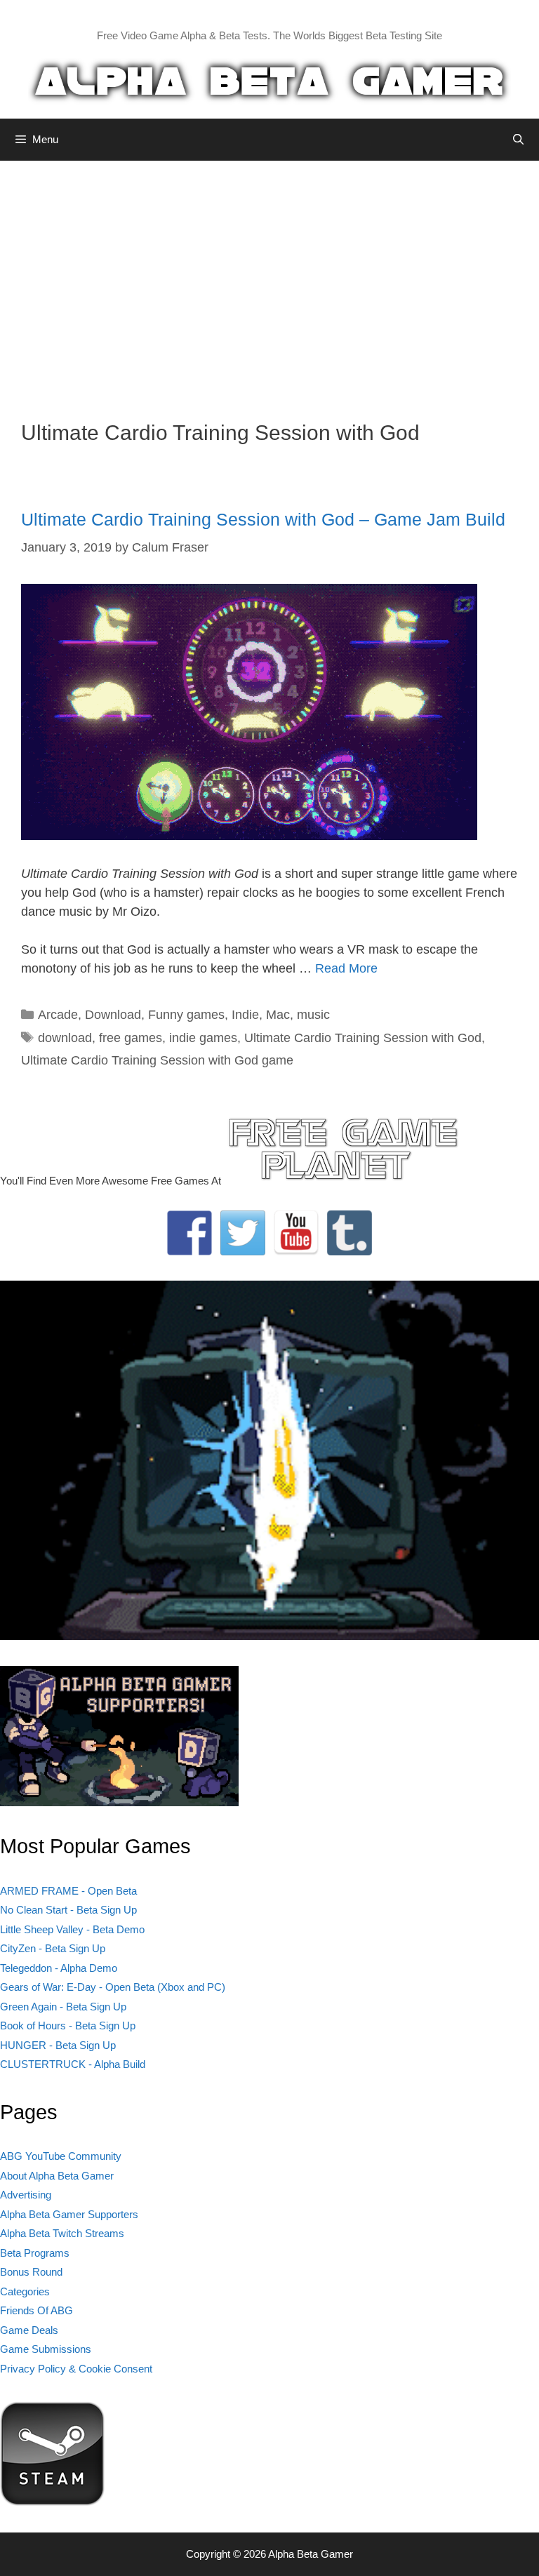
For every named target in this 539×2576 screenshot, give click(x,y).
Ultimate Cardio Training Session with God (363, 1038)
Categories (25, 2291)
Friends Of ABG (36, 2310)
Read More (346, 968)
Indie (245, 1015)
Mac (278, 1015)
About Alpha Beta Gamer (57, 2176)
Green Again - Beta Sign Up (63, 2007)
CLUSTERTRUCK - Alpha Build (73, 2064)
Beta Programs (35, 2253)
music (313, 1015)
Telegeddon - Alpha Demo (59, 1968)
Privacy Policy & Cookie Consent (76, 2369)
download (65, 1038)
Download (113, 1015)
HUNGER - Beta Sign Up (58, 2045)
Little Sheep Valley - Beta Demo (72, 1929)
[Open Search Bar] (518, 140)
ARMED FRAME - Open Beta (68, 1891)
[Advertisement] (269, 280)
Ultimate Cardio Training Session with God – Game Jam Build (263, 519)
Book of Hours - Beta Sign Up (68, 2026)
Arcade (58, 1015)
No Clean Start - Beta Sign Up (68, 1910)
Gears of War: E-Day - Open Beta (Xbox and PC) (113, 1987)
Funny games (186, 1015)
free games (131, 1038)
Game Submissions (46, 2349)
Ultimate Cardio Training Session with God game (157, 1060)
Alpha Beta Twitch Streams (62, 2233)
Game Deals (29, 2330)
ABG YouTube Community (61, 2156)
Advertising (26, 2195)
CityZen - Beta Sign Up (53, 1948)
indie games (203, 1038)
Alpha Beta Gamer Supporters (69, 2214)
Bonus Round (31, 2272)
